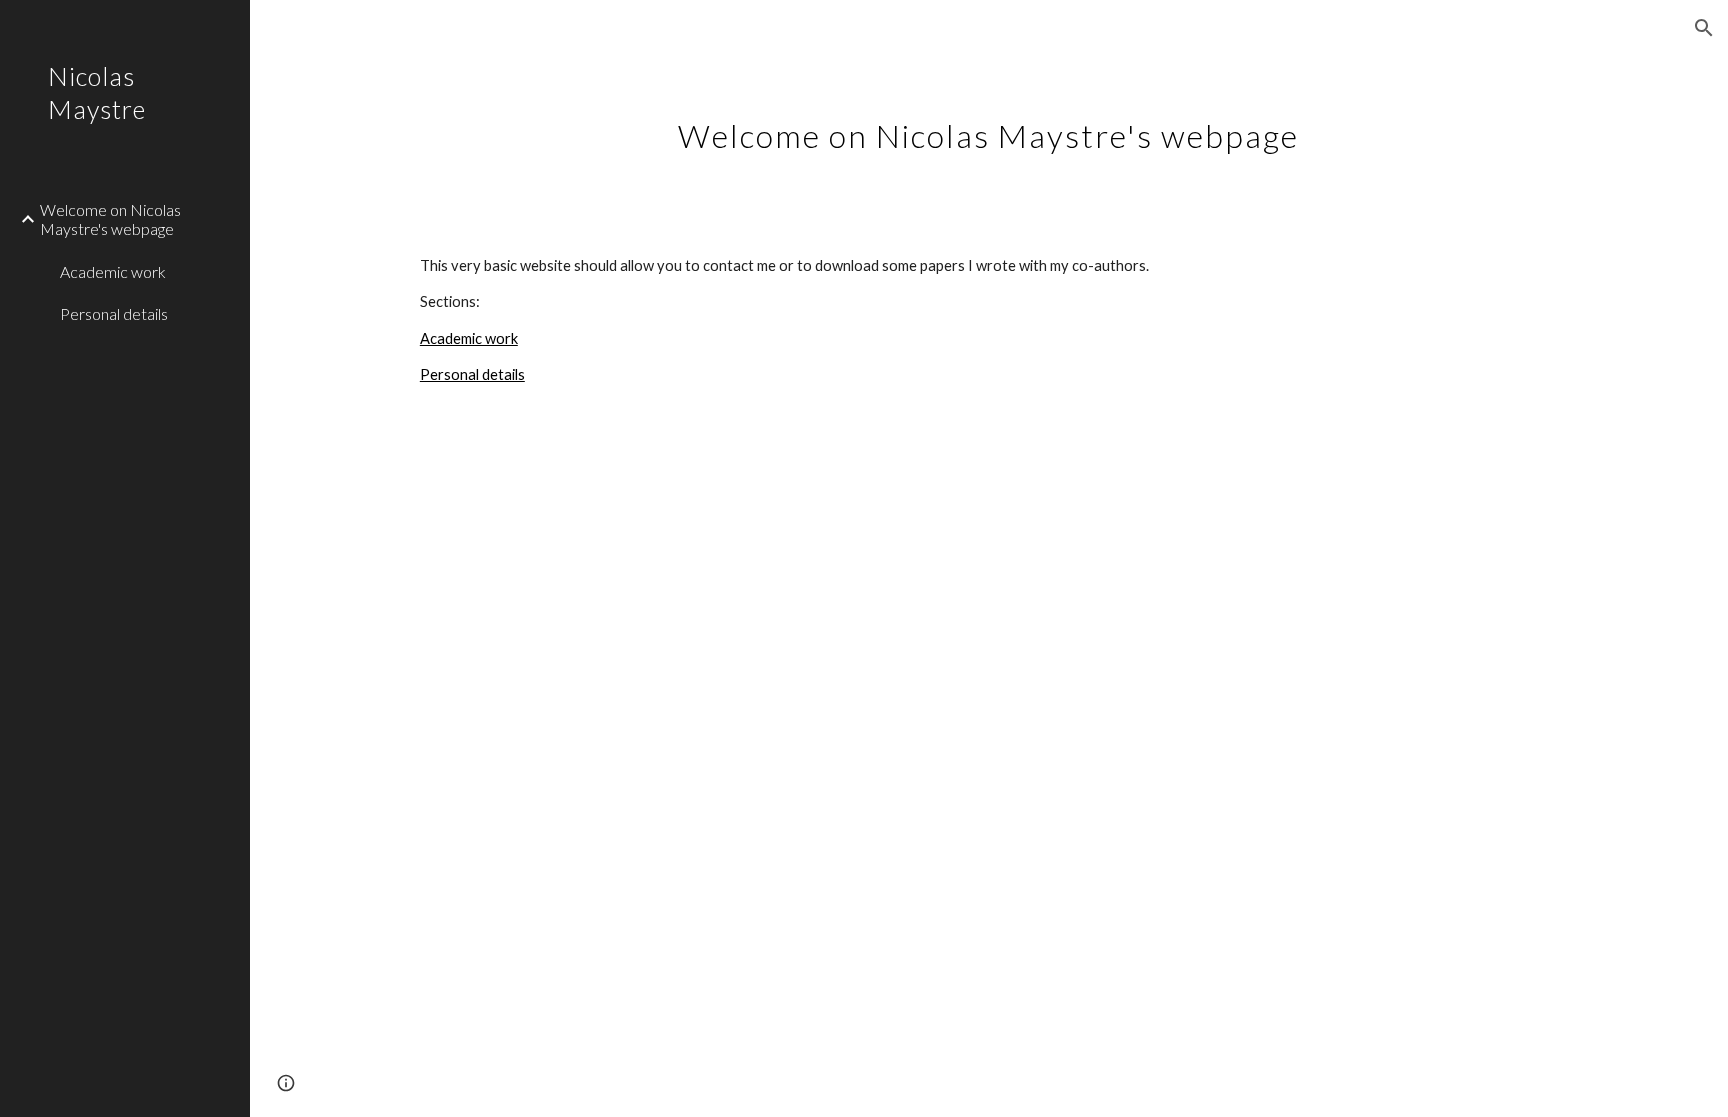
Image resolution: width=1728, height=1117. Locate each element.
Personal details (472, 374)
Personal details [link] (114, 313)
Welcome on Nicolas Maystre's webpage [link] (110, 219)
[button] (1704, 28)
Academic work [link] (113, 271)
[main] (989, 125)
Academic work (469, 338)
